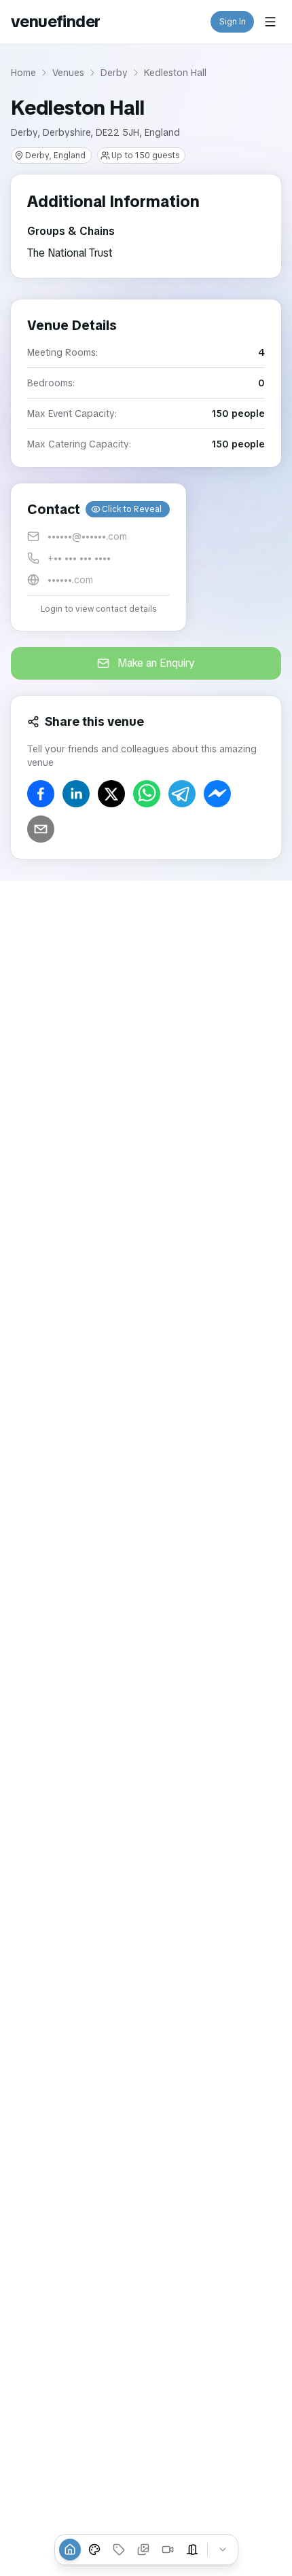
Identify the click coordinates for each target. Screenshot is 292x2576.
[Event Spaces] (192, 2550)
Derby (114, 73)
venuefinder (55, 21)
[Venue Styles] (94, 2550)
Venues (68, 73)
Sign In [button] (233, 22)
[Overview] (70, 2550)
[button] (98, 557)
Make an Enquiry (156, 663)
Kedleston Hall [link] (175, 73)
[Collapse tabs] (223, 2550)
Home (23, 73)
